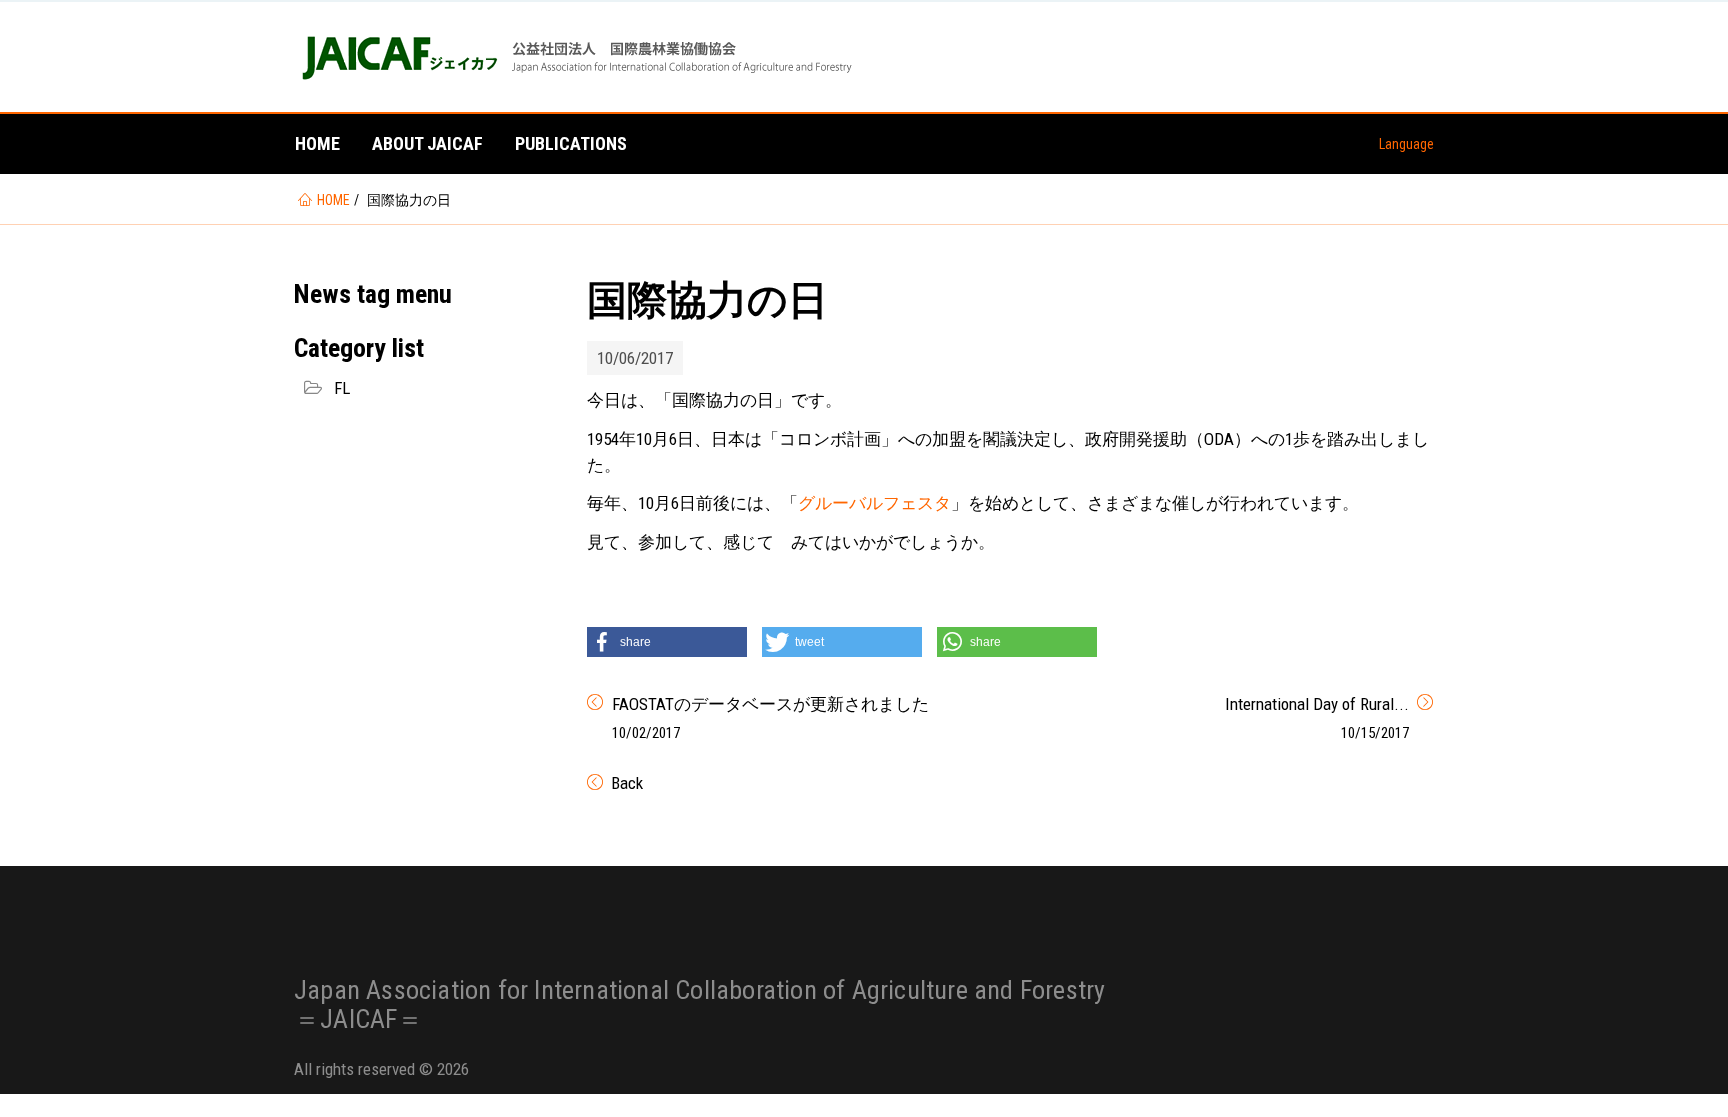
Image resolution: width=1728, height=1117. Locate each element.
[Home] (575, 57)
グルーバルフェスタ (874, 503)
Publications (571, 143)
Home (317, 143)
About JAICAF (427, 143)
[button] (667, 642)
